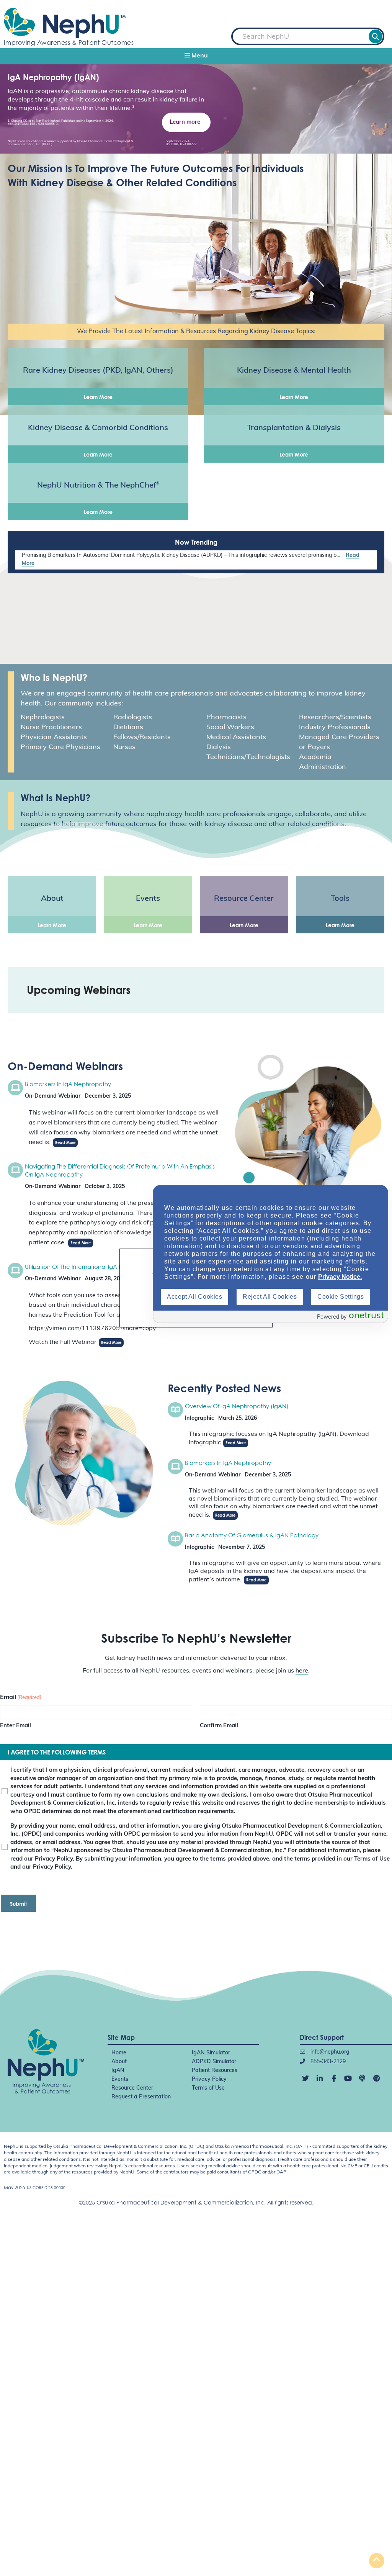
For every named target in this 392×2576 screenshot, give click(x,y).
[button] (196, 56)
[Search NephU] (376, 36)
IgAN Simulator (211, 2053)
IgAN (118, 2071)
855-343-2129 (327, 2062)
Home (119, 2053)
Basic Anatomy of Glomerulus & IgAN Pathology (252, 1535)
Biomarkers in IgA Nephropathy (68, 1084)
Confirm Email (219, 1726)
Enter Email (16, 1726)
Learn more (185, 122)
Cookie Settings (341, 1297)
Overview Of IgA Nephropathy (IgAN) (237, 1406)
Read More (65, 1142)
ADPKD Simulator (214, 2062)
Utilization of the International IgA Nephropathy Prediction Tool (111, 1267)
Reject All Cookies (270, 1297)
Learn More (98, 397)
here (302, 1671)
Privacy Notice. (340, 1277)
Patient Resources (215, 2071)
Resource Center (132, 2088)
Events (120, 2079)
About (119, 2062)
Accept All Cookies (194, 1297)
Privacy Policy (209, 2079)
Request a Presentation (141, 2097)
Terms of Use (208, 2088)
